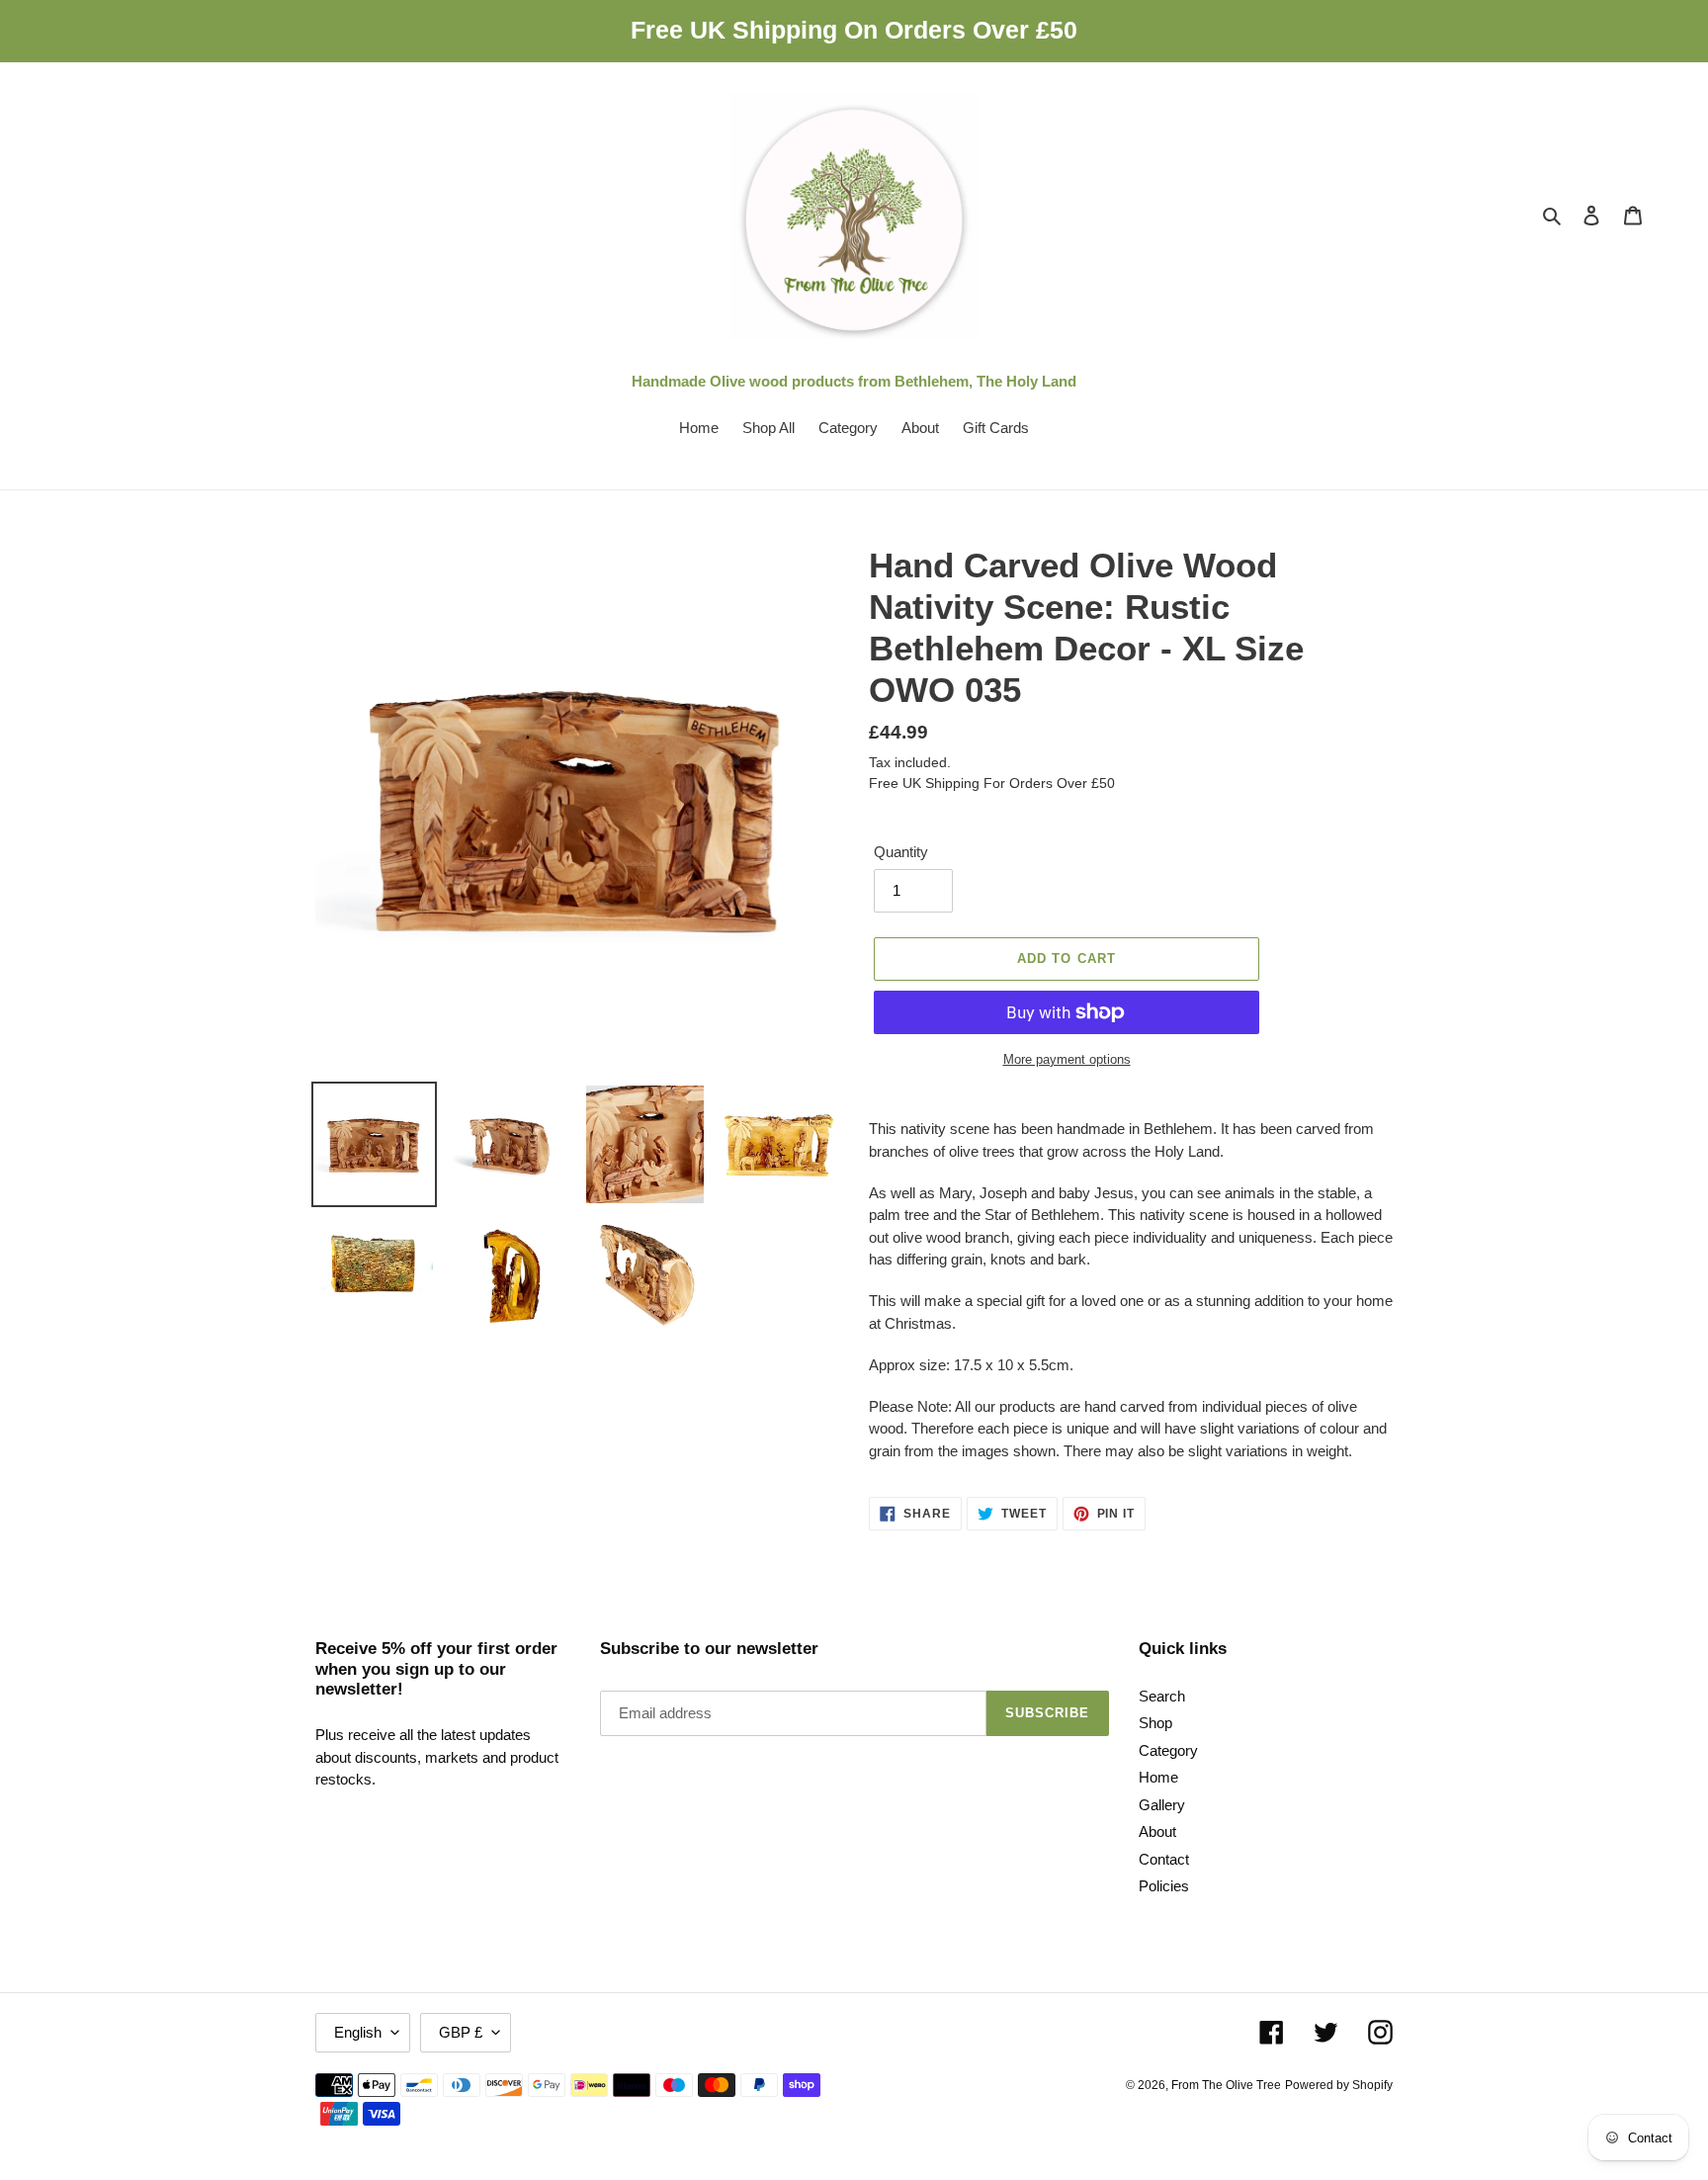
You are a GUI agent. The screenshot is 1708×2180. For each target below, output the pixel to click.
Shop (1155, 1723)
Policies (1164, 1886)
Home (1158, 1777)
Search (1162, 1696)
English (358, 2032)
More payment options (1067, 1059)
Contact (1164, 1859)
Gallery (1162, 1805)
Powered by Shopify (1339, 2085)
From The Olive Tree (1226, 2085)
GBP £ (461, 2032)
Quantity (901, 852)
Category (1168, 1750)
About (1157, 1831)
